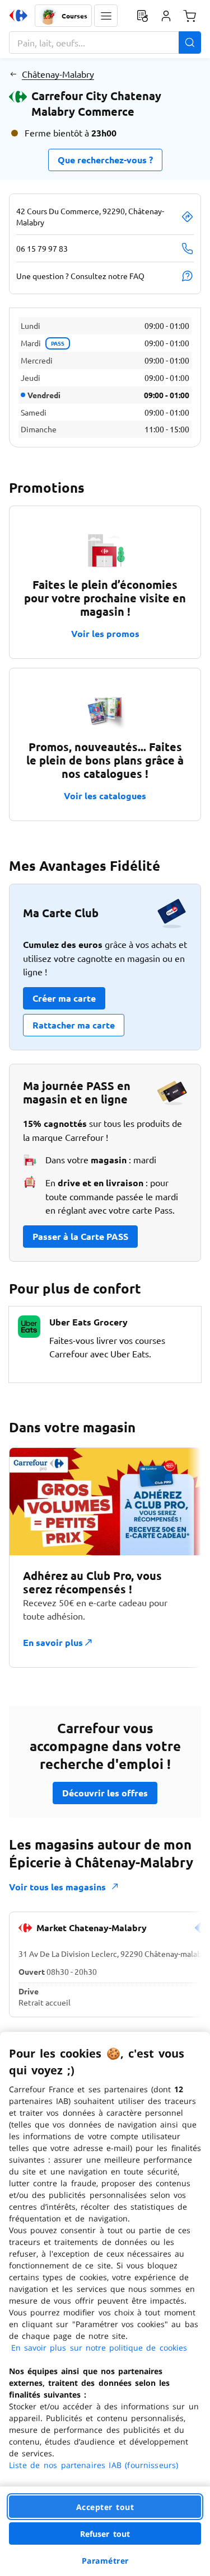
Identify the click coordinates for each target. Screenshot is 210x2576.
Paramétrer (105, 2561)
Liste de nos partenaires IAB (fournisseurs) (94, 2465)
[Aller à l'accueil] (18, 16)
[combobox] (105, 43)
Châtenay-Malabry (58, 74)
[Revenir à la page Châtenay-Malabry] (13, 74)
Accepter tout (105, 2507)
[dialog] (105, 2304)
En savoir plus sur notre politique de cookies (99, 2348)
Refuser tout (105, 2534)
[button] (106, 16)
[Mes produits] (142, 16)
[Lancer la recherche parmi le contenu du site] (190, 43)
